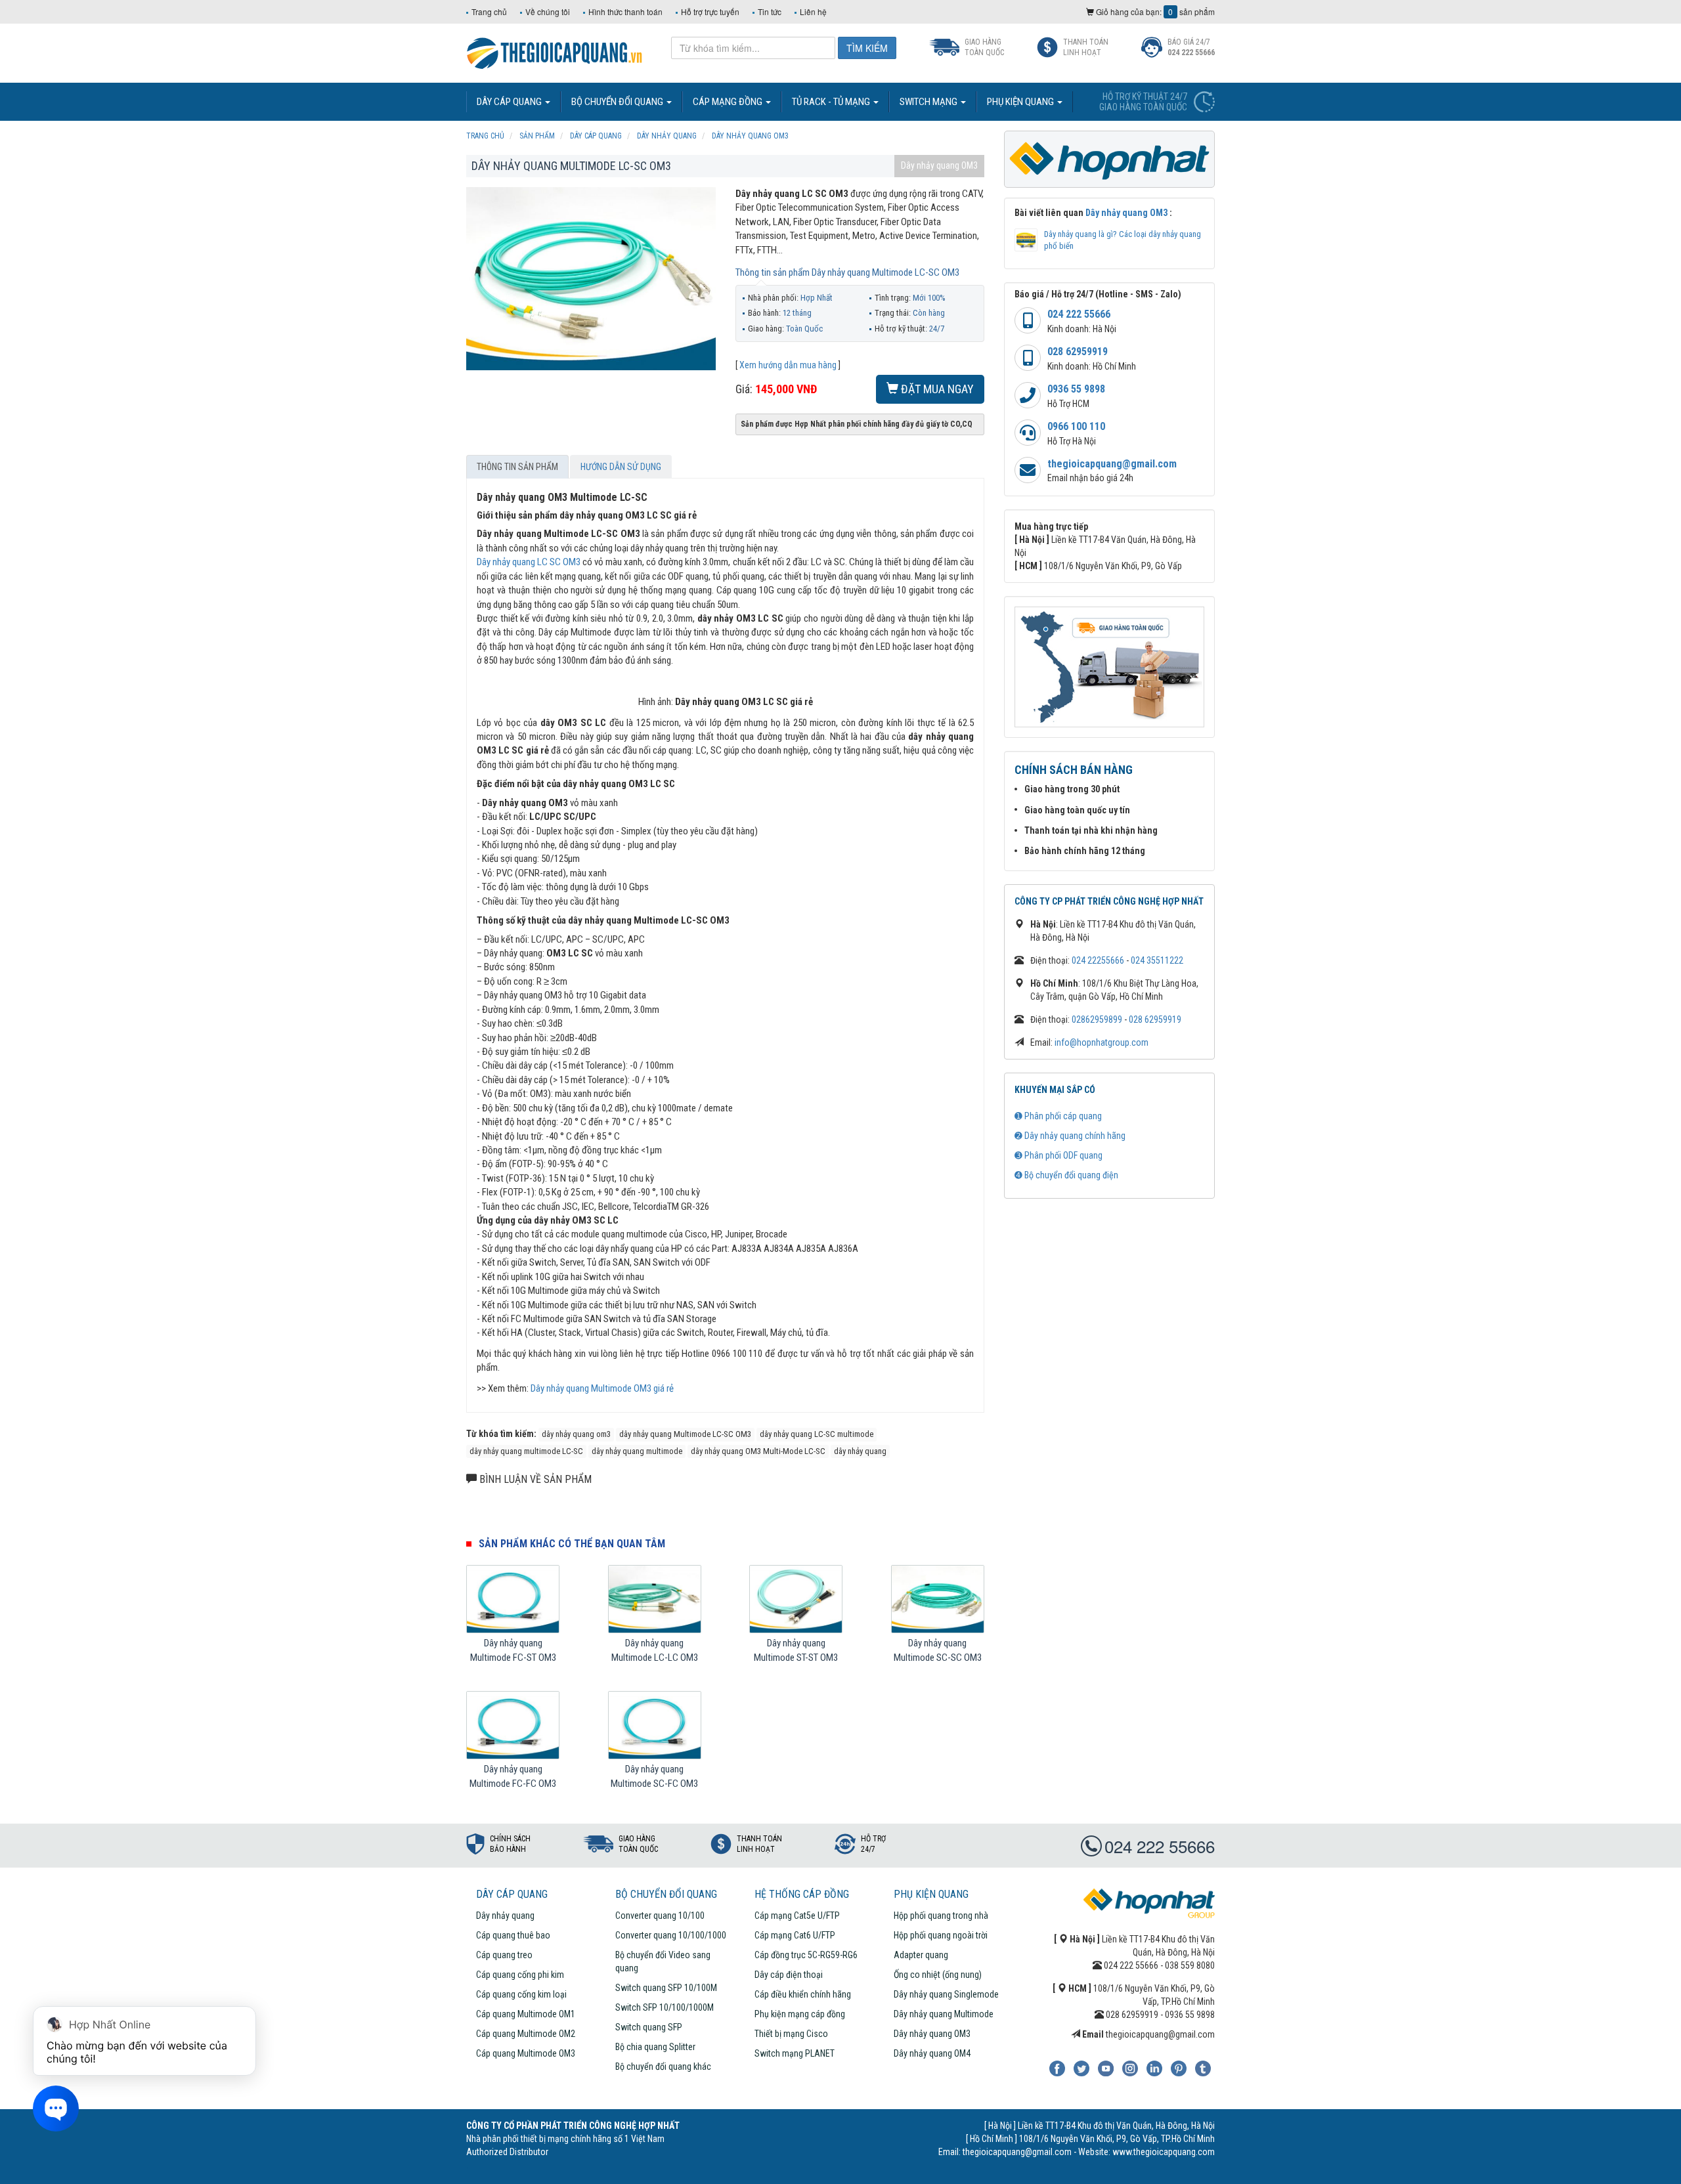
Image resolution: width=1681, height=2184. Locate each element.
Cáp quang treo (504, 1955)
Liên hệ (813, 11)
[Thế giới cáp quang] (555, 52)
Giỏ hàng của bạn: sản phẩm (1154, 11)
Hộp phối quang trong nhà (941, 1916)
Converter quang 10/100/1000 (671, 1935)
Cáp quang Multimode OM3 (526, 2053)
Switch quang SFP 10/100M (666, 1988)
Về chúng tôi (548, 11)
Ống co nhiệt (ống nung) (938, 1975)
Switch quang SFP (649, 2027)
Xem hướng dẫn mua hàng (788, 365)
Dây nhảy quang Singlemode (946, 1994)
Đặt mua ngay (936, 389)
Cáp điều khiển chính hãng (803, 1994)
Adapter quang (921, 1955)
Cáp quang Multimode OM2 (526, 2034)
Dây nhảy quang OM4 (932, 2053)
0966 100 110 (1076, 426)
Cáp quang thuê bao (513, 1935)
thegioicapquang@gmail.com (1112, 464)
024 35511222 (1157, 960)
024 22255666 (1098, 960)
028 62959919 (1078, 352)
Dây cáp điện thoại (789, 1975)
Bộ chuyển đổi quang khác (663, 2066)
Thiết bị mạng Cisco (791, 2034)
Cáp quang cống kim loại (521, 1994)
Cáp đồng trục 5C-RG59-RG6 (806, 1955)
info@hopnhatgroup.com (1102, 1042)
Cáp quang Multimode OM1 (526, 2014)
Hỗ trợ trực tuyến (710, 11)
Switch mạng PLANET (795, 2053)
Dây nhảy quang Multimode (944, 2014)
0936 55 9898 (1076, 389)
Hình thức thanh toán (625, 11)
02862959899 (1097, 1019)
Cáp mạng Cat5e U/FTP (797, 1916)
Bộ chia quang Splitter (655, 2047)
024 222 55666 (1079, 314)
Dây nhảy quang (505, 1916)
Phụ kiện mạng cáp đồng (800, 2014)
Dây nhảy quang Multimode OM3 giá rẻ (602, 1388)
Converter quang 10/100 (660, 1916)
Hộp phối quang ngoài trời (941, 1935)
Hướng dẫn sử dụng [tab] (621, 467)
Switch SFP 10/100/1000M (665, 2007)
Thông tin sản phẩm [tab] (517, 467)
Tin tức (770, 11)
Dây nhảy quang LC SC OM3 (529, 562)
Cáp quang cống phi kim (520, 1975)
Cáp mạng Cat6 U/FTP (795, 1935)
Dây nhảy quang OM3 (939, 165)
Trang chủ (489, 11)
